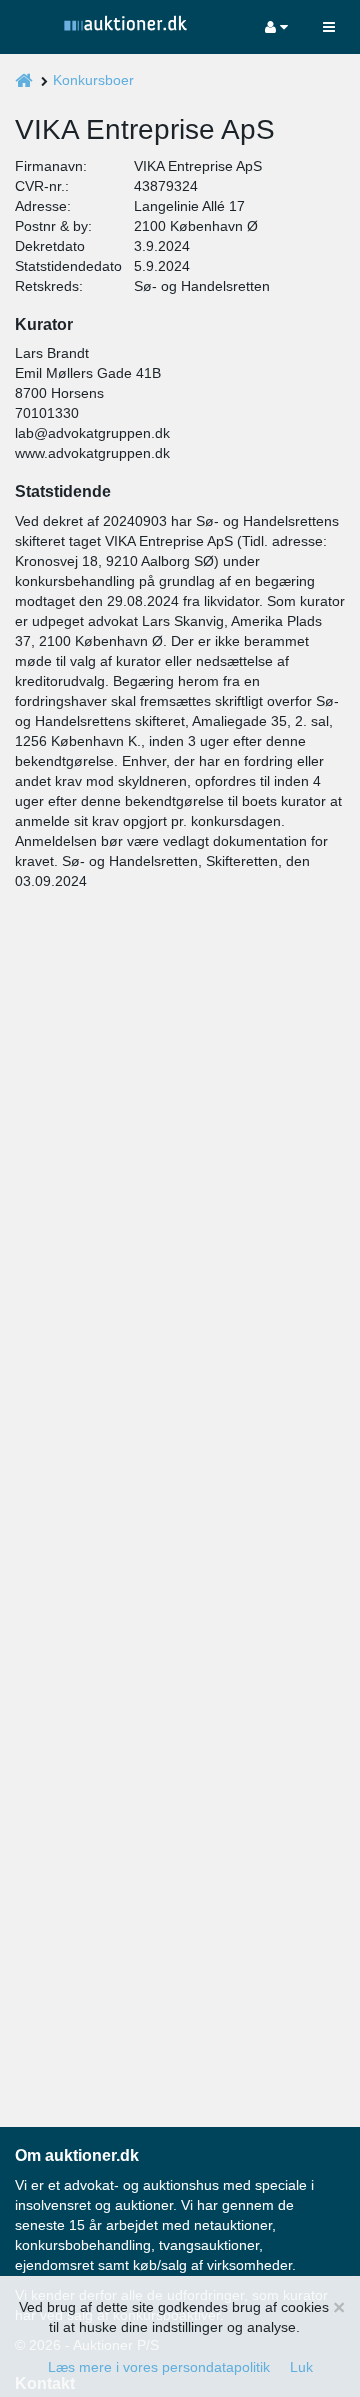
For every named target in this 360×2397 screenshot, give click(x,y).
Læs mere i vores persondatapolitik (159, 2367)
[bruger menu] (276, 27)
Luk (301, 2367)
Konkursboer (93, 80)
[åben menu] (329, 27)
